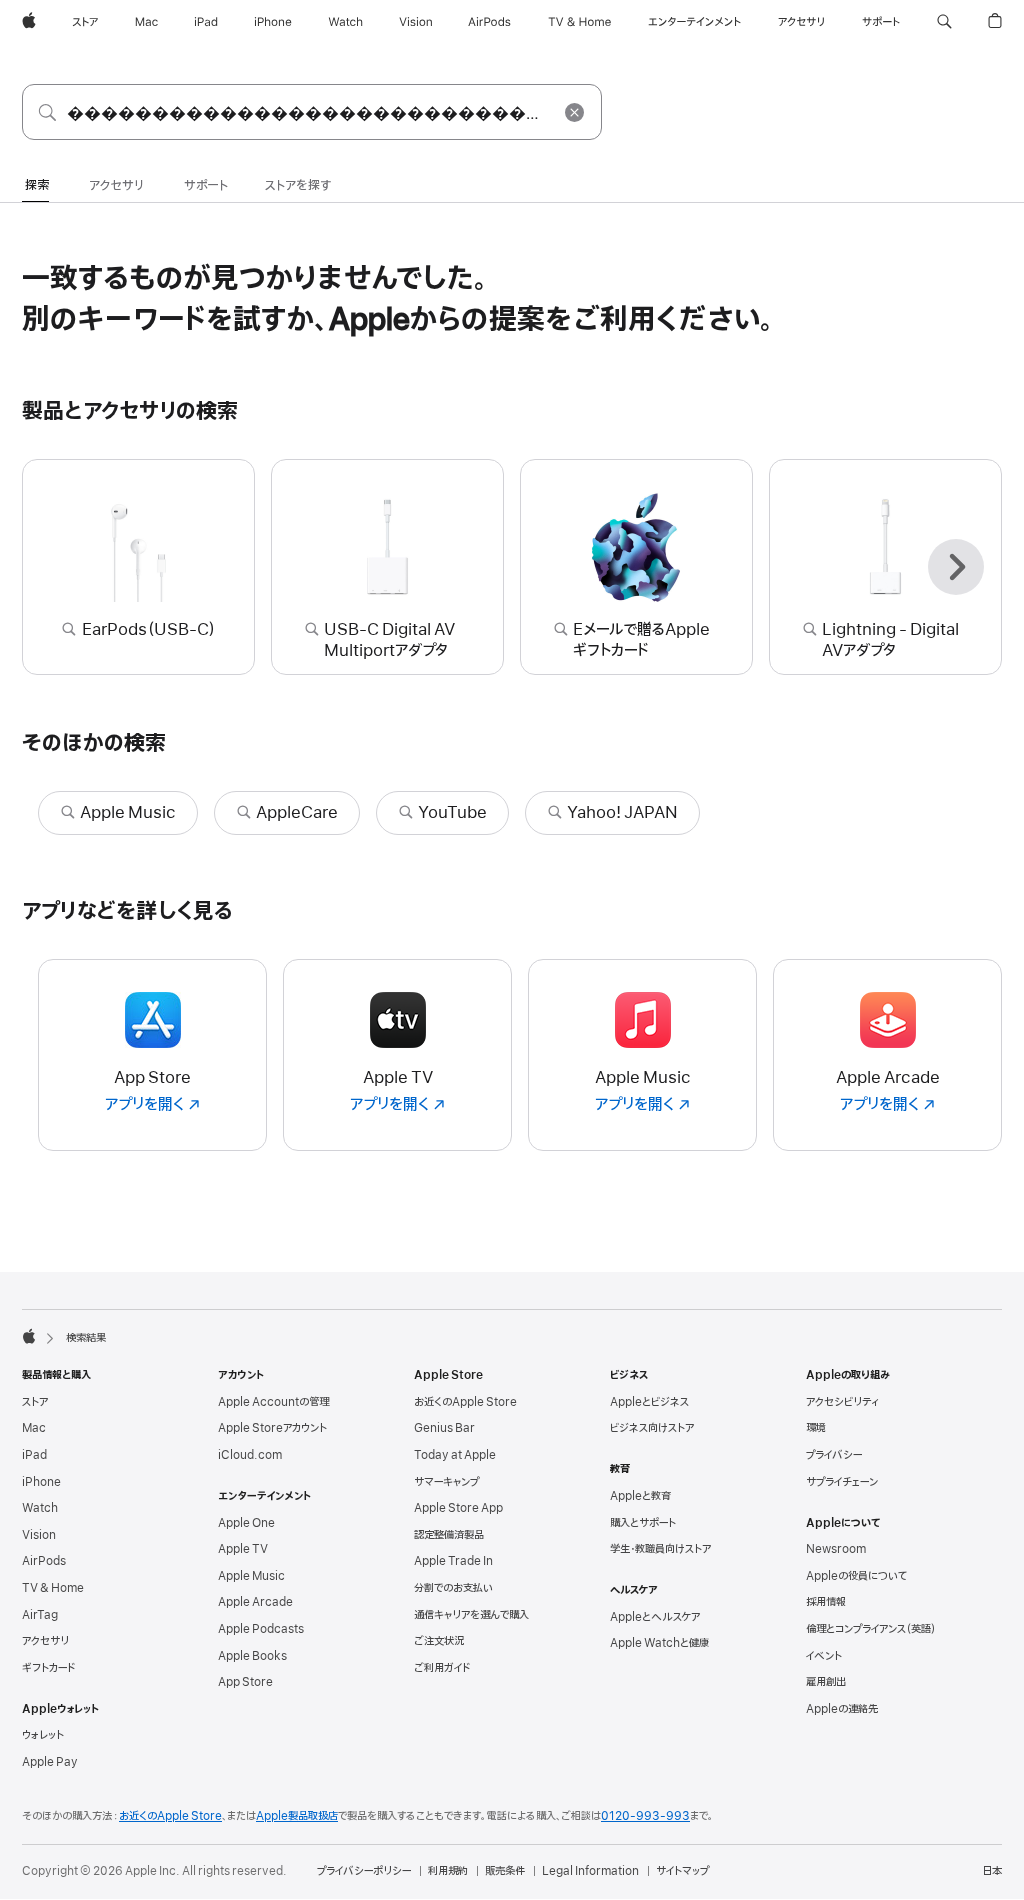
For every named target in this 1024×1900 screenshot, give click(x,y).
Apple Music (251, 1576)
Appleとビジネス (649, 1402)
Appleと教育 (640, 1496)
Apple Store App (458, 1508)
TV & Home (53, 1588)
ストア (35, 1402)
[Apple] (29, 1336)
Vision (39, 1535)
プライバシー (834, 1455)
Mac (34, 1428)
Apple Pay (50, 1762)
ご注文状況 (439, 1641)
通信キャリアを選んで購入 (471, 1615)
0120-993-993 (645, 1816)
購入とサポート (643, 1523)
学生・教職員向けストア (660, 1549)
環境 (816, 1428)
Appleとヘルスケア (655, 1617)
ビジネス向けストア (652, 1428)
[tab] (37, 187)
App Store (245, 1682)
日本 (992, 1871)
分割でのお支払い (453, 1588)
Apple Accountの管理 (273, 1402)
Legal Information (590, 1871)
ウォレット (43, 1735)
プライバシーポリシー (364, 1871)
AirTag (40, 1615)
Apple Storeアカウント (272, 1428)
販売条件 (505, 1871)
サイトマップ (682, 1871)
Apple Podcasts (261, 1629)
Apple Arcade (255, 1602)
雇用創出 (826, 1682)
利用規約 (448, 1871)
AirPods (44, 1561)
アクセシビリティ (842, 1402)
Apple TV (243, 1549)
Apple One (246, 1523)
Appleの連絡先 (842, 1709)
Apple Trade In (453, 1561)
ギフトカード (48, 1668)
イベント (824, 1656)
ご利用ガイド (442, 1668)
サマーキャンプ (446, 1482)
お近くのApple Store (465, 1402)
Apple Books (252, 1656)
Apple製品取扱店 (297, 1816)
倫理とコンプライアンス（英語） (871, 1629)
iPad (34, 1455)
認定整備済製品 (449, 1535)
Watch (40, 1508)
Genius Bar (444, 1428)
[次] (956, 567)
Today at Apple (455, 1455)
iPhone (41, 1482)
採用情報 (826, 1602)
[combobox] (312, 112)
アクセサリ (45, 1641)
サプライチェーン (842, 1482)
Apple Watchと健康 (659, 1643)
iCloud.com (250, 1455)
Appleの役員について (856, 1576)
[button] (944, 22)
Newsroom (836, 1549)
